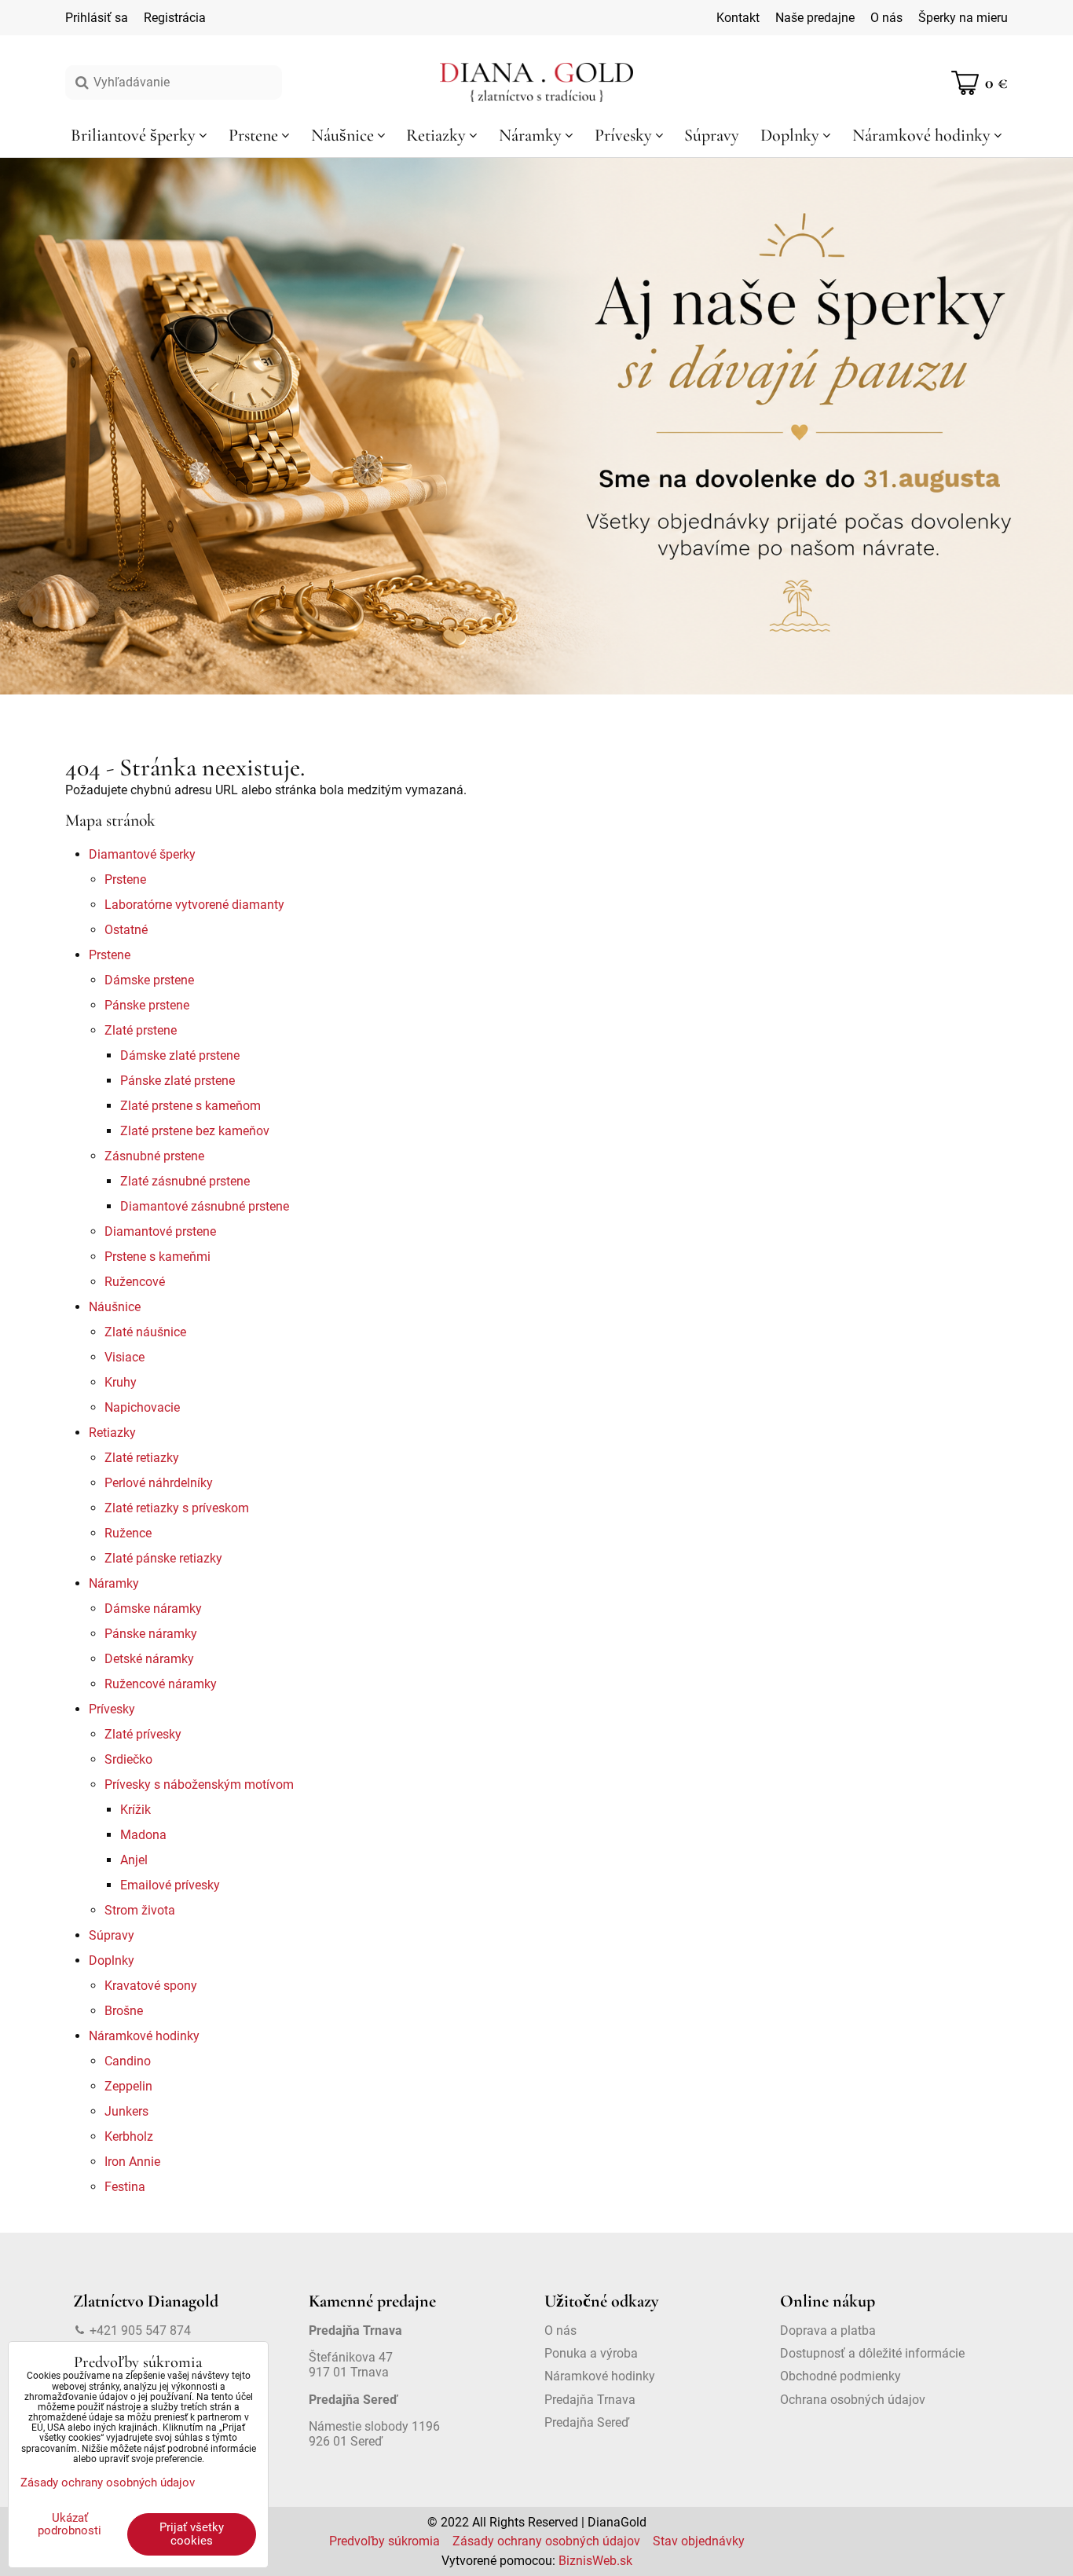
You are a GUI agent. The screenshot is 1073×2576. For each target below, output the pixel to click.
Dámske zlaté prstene (180, 1055)
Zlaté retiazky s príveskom (177, 1508)
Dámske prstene (149, 980)
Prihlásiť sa (97, 18)
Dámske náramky (153, 1609)
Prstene (125, 879)
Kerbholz (129, 2136)
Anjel (134, 1860)
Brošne (124, 2011)
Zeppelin (128, 2086)
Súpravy (112, 1935)
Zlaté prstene (141, 1030)
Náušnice (115, 1307)
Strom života (140, 1910)
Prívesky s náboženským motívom (199, 1785)
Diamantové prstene (160, 1231)
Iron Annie (132, 2162)
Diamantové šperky (142, 854)
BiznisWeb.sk (595, 2561)
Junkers (126, 2111)
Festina (125, 2187)
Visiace (125, 1357)
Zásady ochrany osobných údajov (546, 2541)
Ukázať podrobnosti (70, 2525)
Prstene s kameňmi (157, 1257)
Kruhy (121, 1382)
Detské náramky (149, 1659)
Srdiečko (128, 1759)
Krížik (135, 1810)
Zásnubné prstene (154, 1156)
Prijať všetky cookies (192, 2534)
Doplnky (112, 1960)
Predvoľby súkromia (385, 2541)
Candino (128, 2061)
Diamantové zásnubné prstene (205, 1206)
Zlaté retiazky (142, 1458)
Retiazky (112, 1433)
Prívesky (112, 1709)
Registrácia (175, 18)
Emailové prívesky (170, 1885)
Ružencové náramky (161, 1684)
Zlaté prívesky (143, 1734)
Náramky (114, 1583)
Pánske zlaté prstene (178, 1081)
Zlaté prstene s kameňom (190, 1106)
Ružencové (135, 1282)
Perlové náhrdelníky (159, 1483)
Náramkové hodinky (144, 2036)
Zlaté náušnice (145, 1332)
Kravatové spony (151, 1986)
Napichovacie (142, 1407)
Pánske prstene (147, 1005)
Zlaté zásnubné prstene (185, 1181)
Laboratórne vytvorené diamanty (194, 905)
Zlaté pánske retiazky (163, 1558)
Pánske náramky (151, 1634)
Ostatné (126, 930)
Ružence (128, 1533)
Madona (143, 1835)
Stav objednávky (699, 2541)
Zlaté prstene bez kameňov (195, 1131)
